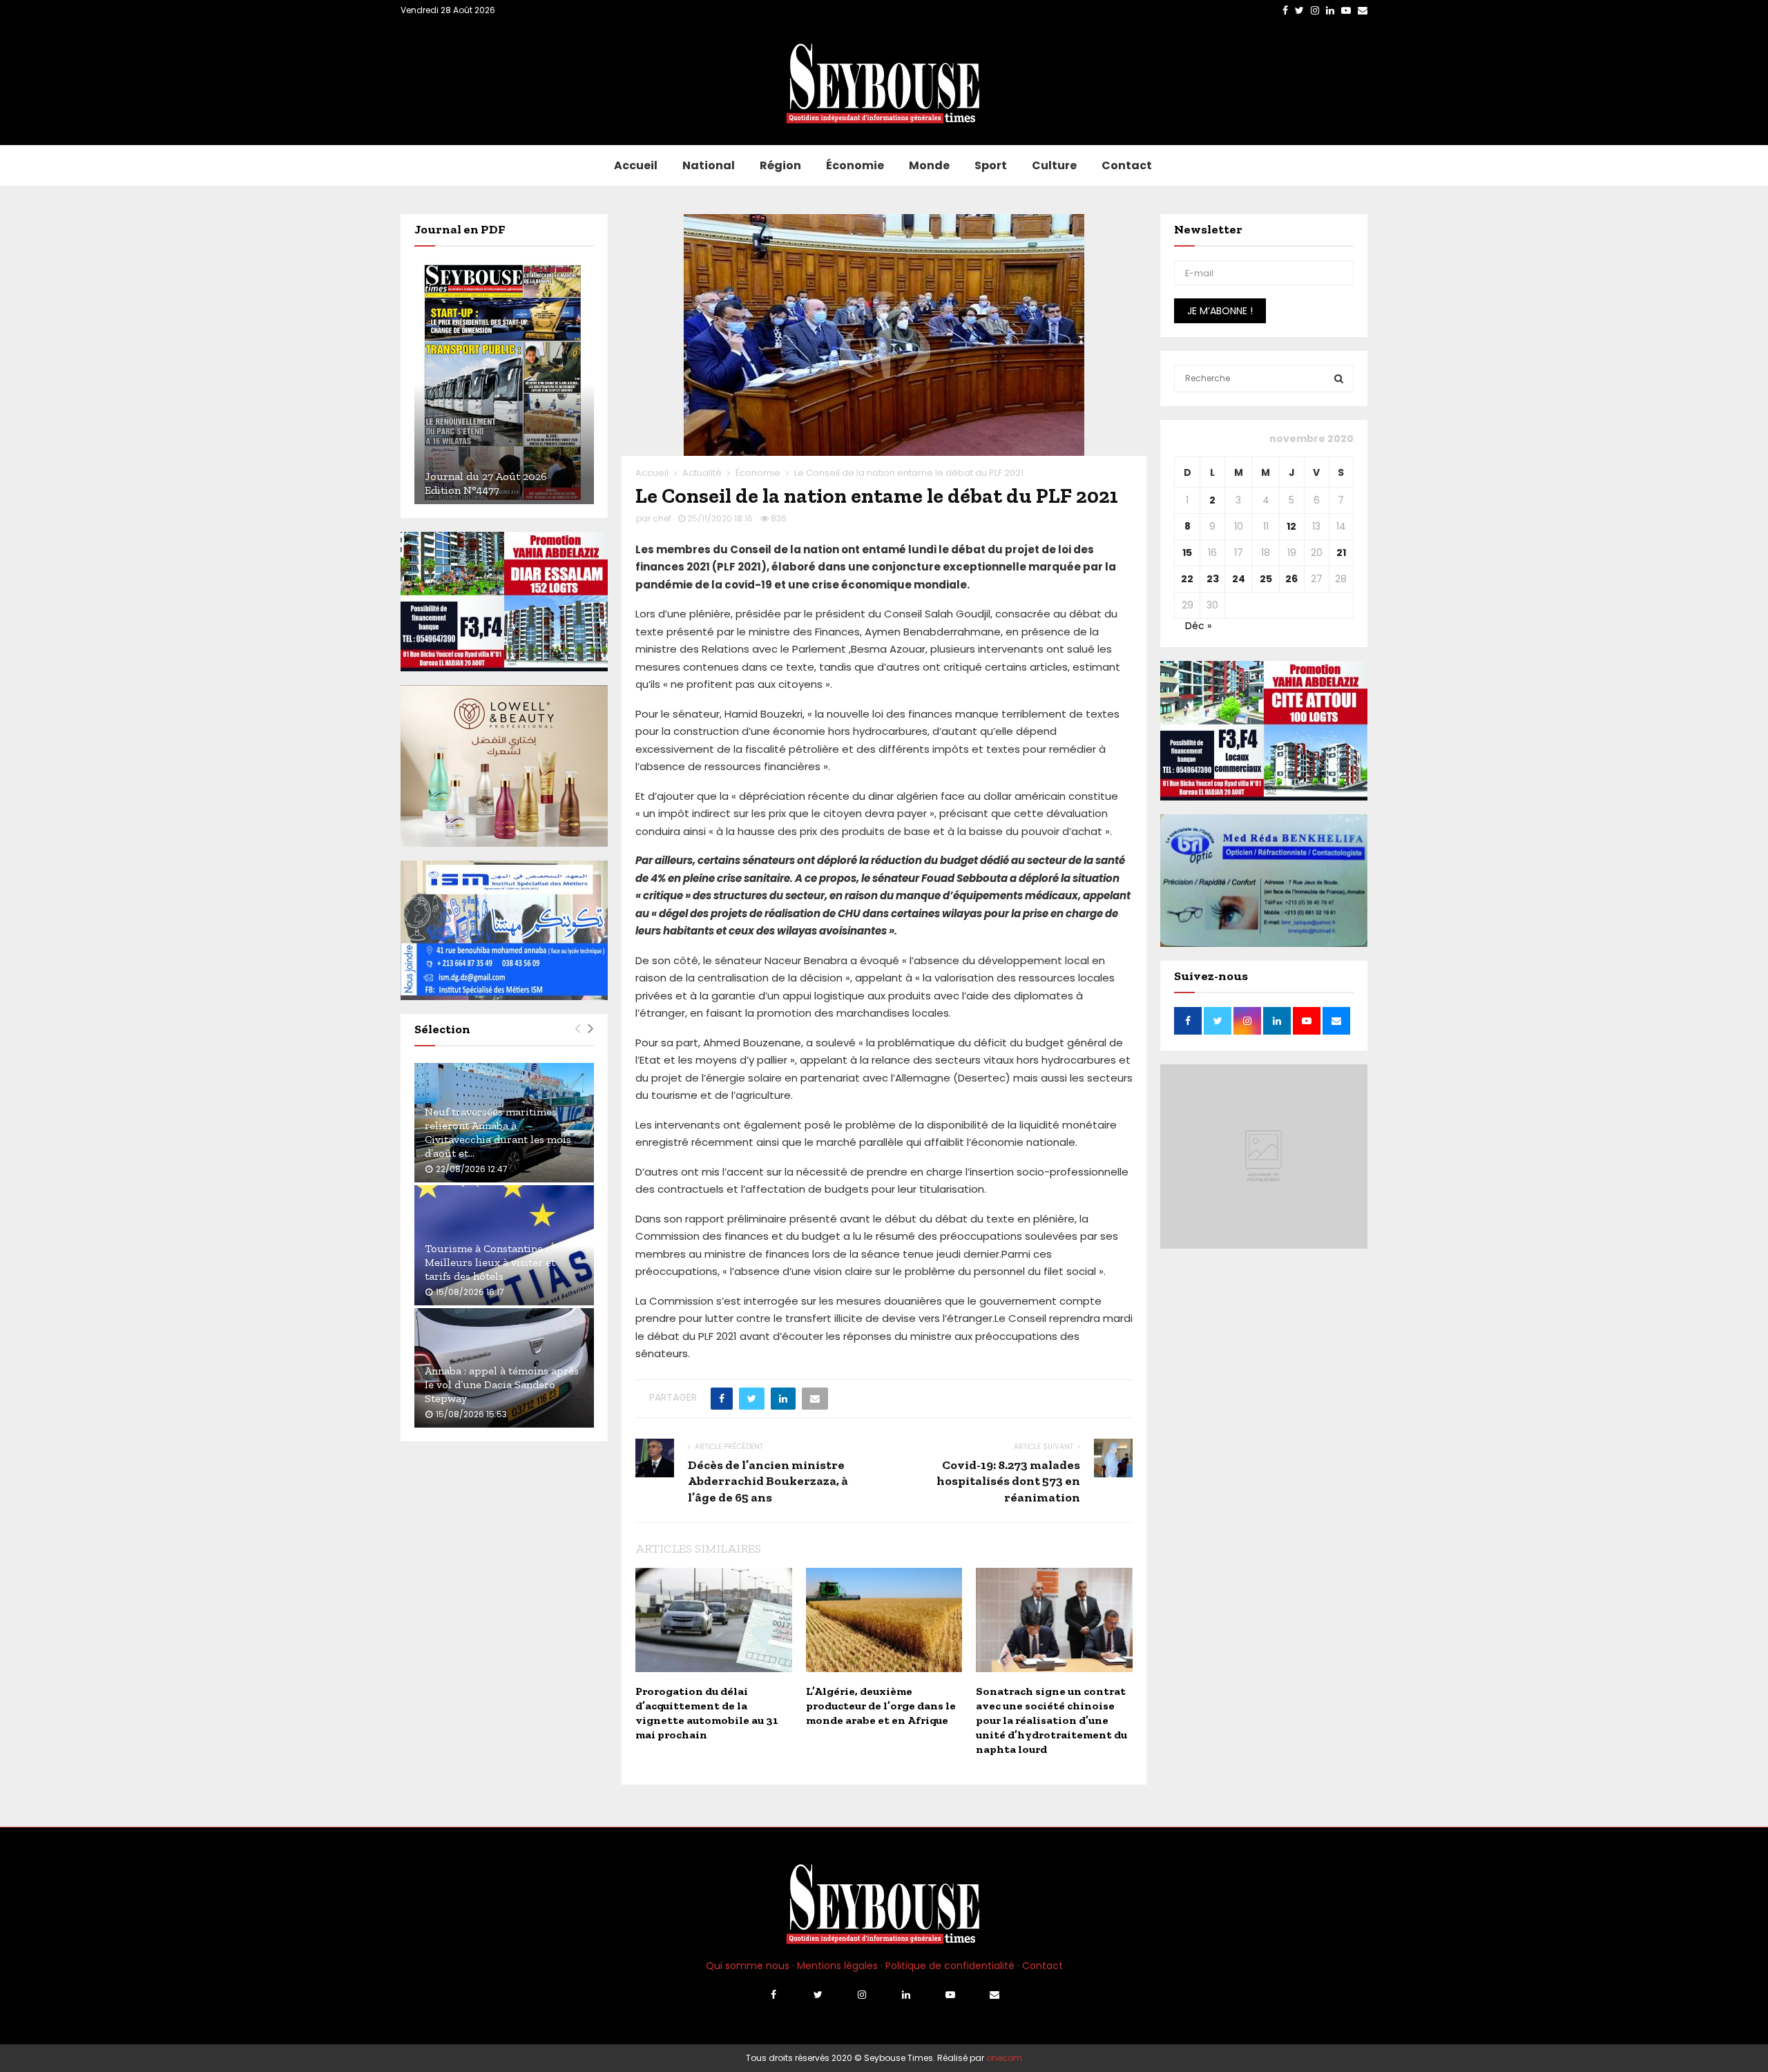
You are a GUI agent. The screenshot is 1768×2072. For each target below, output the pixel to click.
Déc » (1198, 626)
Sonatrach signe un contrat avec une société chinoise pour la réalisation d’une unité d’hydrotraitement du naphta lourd (1051, 1720)
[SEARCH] (1339, 378)
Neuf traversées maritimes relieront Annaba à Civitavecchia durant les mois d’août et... (498, 1132)
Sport (991, 165)
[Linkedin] (906, 1995)
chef (662, 518)
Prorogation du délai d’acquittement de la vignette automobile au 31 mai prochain (707, 1713)
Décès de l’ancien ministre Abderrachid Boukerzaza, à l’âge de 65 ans (768, 1481)
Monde (929, 165)
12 (1291, 526)
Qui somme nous (748, 1966)
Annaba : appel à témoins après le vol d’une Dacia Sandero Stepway (502, 1384)
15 (1187, 553)
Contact (1127, 165)
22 (1187, 579)
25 (1266, 579)
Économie (855, 165)
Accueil (636, 165)
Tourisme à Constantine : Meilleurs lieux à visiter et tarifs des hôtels (490, 1262)
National (709, 165)
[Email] (995, 1995)
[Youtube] (950, 1995)
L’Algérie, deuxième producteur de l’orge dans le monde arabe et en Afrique (881, 1706)
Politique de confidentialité (950, 1966)
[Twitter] (818, 1995)
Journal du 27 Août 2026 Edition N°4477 (486, 483)
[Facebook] (773, 1995)
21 (1341, 553)
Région (780, 165)
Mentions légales (837, 1966)
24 (1239, 579)
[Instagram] (862, 1995)
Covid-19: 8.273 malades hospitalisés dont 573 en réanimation (1008, 1481)
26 (1291, 579)
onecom (1004, 2058)
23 (1213, 579)
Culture (1054, 165)
